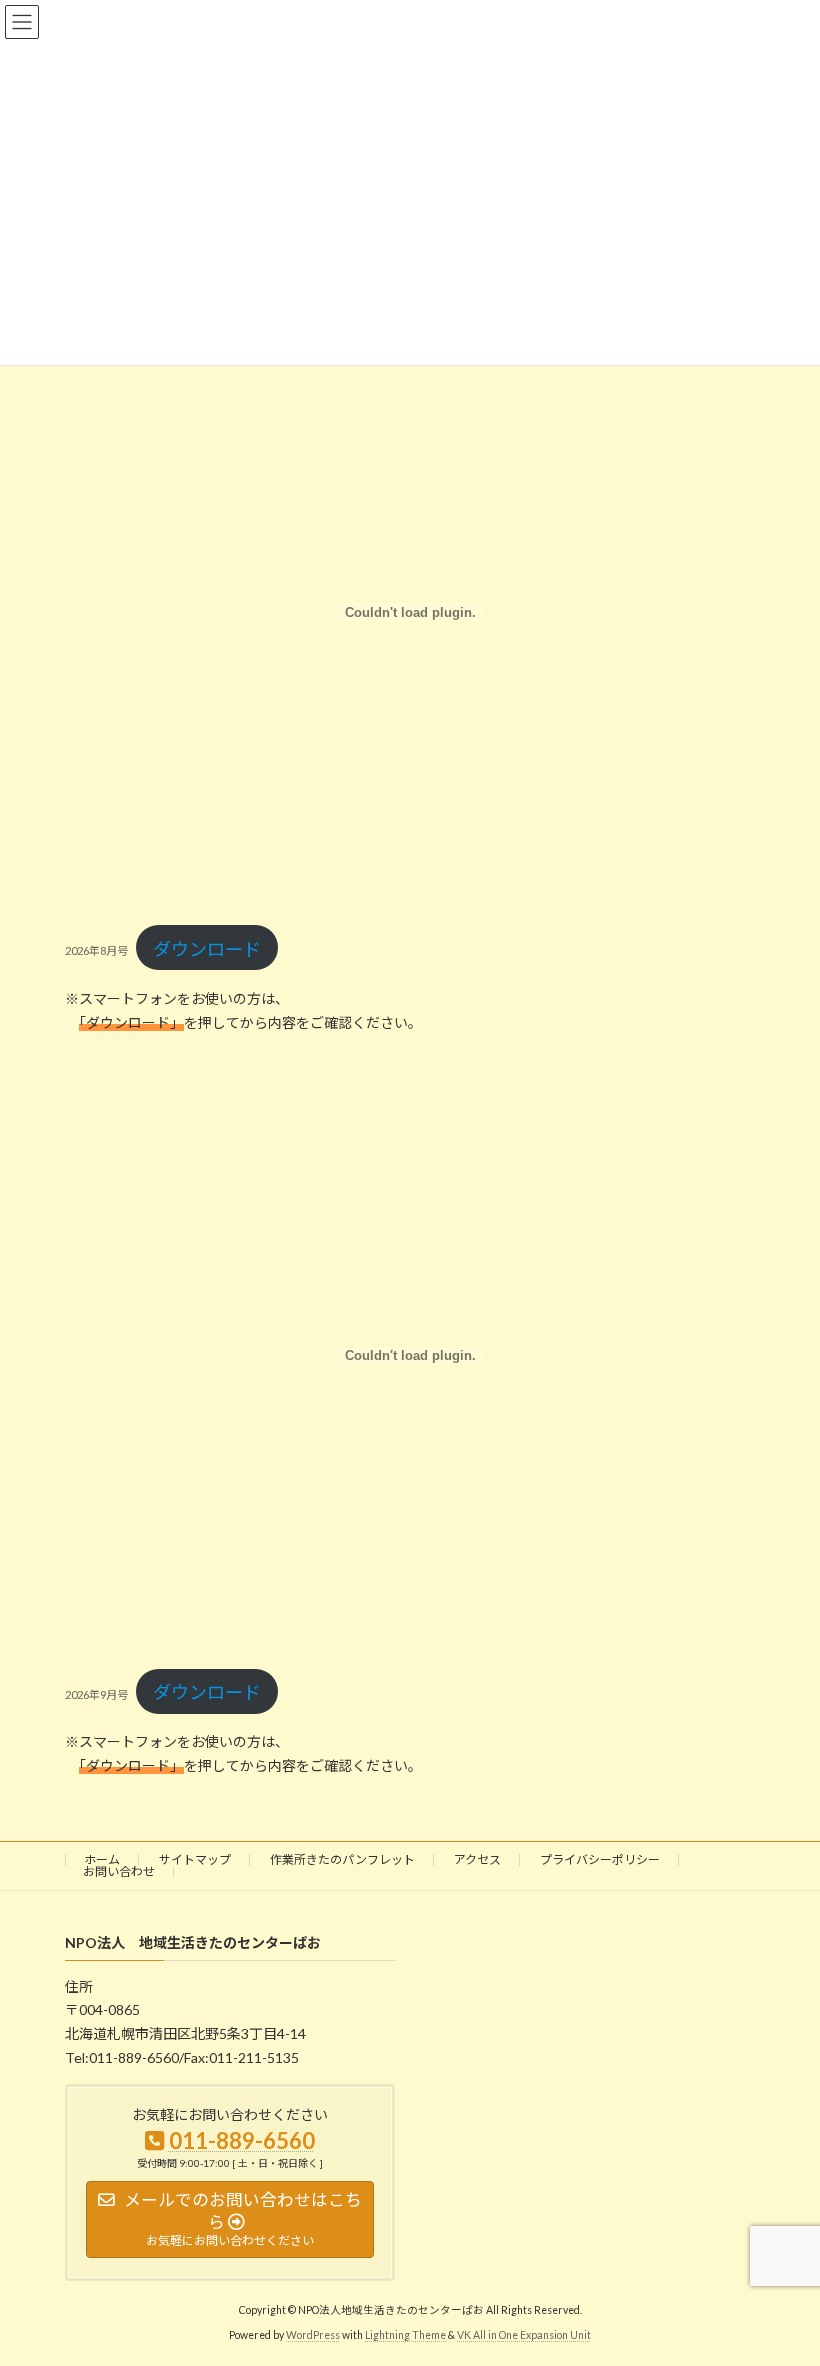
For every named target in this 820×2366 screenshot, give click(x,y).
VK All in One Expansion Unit (524, 2335)
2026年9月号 (96, 1694)
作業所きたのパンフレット (342, 1859)
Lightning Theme (405, 2335)
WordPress (313, 2335)
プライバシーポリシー (600, 1859)
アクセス (477, 1859)
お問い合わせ (119, 1871)
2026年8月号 (96, 951)
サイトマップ (195, 1859)
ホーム (102, 1859)
